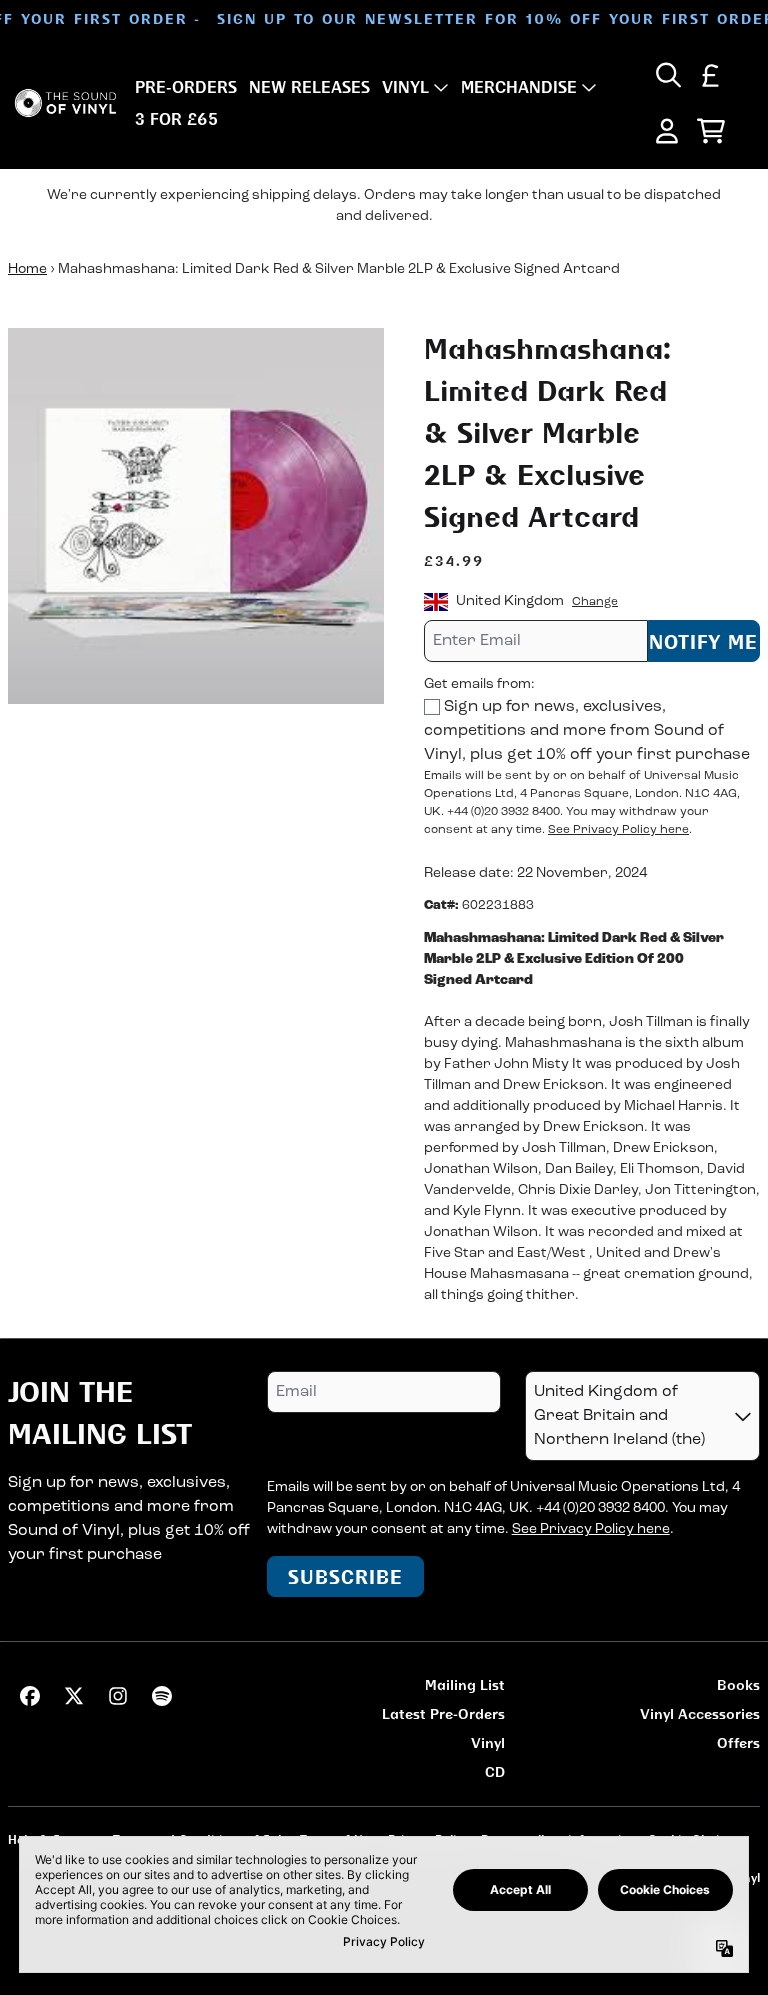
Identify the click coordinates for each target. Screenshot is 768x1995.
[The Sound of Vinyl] (65, 103)
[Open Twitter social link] (74, 1696)
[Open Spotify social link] (162, 1696)
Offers (738, 1742)
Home (27, 269)
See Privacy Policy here (618, 830)
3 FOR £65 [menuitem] (176, 119)
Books (738, 1684)
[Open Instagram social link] (118, 1696)
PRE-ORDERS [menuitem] (186, 87)
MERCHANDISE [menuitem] (519, 87)
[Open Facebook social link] (30, 1696)
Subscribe (345, 1576)
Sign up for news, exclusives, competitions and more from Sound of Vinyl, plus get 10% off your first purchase (587, 731)
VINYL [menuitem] (405, 87)
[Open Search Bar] (667, 75)
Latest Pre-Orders (443, 1713)
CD (495, 1771)
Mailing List (465, 1684)
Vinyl (488, 1742)
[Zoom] (196, 516)
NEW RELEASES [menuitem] (309, 87)
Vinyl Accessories (700, 1713)
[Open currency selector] (711, 75)
